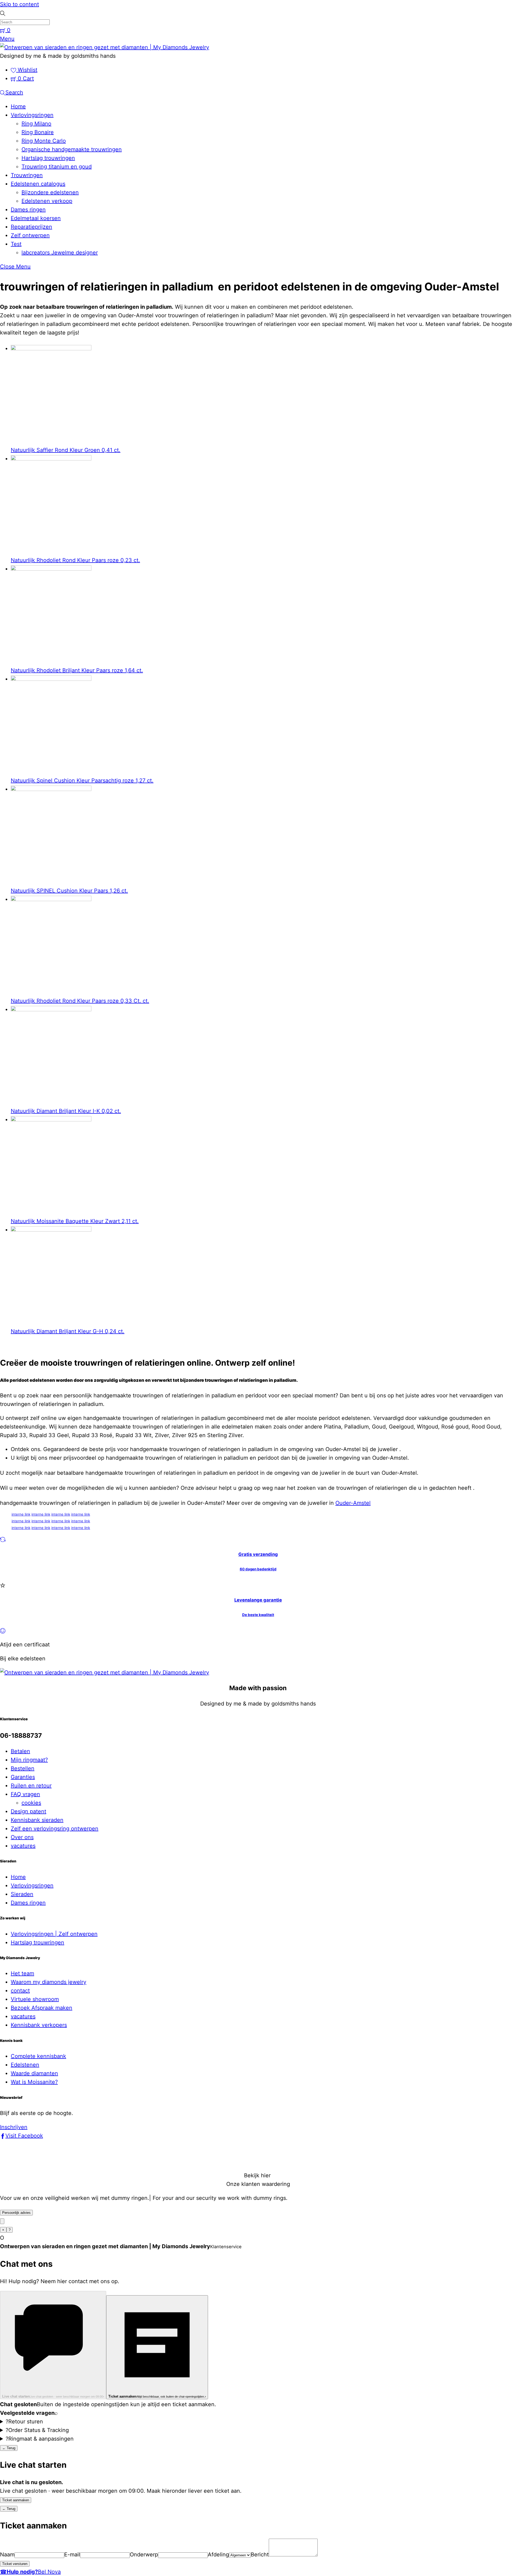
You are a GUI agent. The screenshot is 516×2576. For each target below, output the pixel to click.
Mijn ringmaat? (29, 1760)
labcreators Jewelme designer (60, 253)
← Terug (9, 2448)
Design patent (28, 1811)
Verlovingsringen (32, 115)
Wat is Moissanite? (34, 2082)
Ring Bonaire (38, 132)
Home (18, 106)
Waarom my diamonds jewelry (49, 1982)
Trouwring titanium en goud (57, 167)
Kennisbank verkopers (39, 2025)
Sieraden (22, 1894)
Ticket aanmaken (16, 2500)
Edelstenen (25, 2065)
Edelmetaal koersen (36, 218)
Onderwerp (144, 2555)
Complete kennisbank (38, 2056)
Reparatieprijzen (31, 227)
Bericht (260, 2555)
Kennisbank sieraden (37, 1820)
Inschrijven (14, 2127)
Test (16, 244)
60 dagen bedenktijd (258, 1569)
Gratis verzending (258, 1554)
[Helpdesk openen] (2, 2221)
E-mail (72, 2555)
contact (20, 1991)
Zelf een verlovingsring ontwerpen (55, 1829)
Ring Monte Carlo (44, 141)
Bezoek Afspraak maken (42, 2008)
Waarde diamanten (34, 2073)
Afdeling (218, 2555)
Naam (7, 2555)
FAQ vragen (25, 1794)
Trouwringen (27, 175)
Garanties (23, 1777)
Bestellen (23, 1768)
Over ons (22, 1837)
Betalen (20, 1751)
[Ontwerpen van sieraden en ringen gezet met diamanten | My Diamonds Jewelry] (105, 47)
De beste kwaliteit (258, 1615)
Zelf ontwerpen (30, 235)
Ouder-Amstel (353, 1503)
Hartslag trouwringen (48, 158)
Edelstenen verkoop (47, 201)
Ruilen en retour (31, 1786)
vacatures (23, 1846)
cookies (31, 1803)
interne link (21, 1514)
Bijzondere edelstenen (50, 192)
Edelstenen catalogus (38, 184)
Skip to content (19, 4)
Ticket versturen (15, 2564)
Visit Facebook (24, 2136)
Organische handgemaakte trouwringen (72, 149)
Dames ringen (28, 210)
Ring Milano (36, 124)
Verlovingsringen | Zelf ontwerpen (54, 1934)
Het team (22, 1973)
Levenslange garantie (258, 1600)
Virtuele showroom (35, 1999)
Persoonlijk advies (16, 2213)
